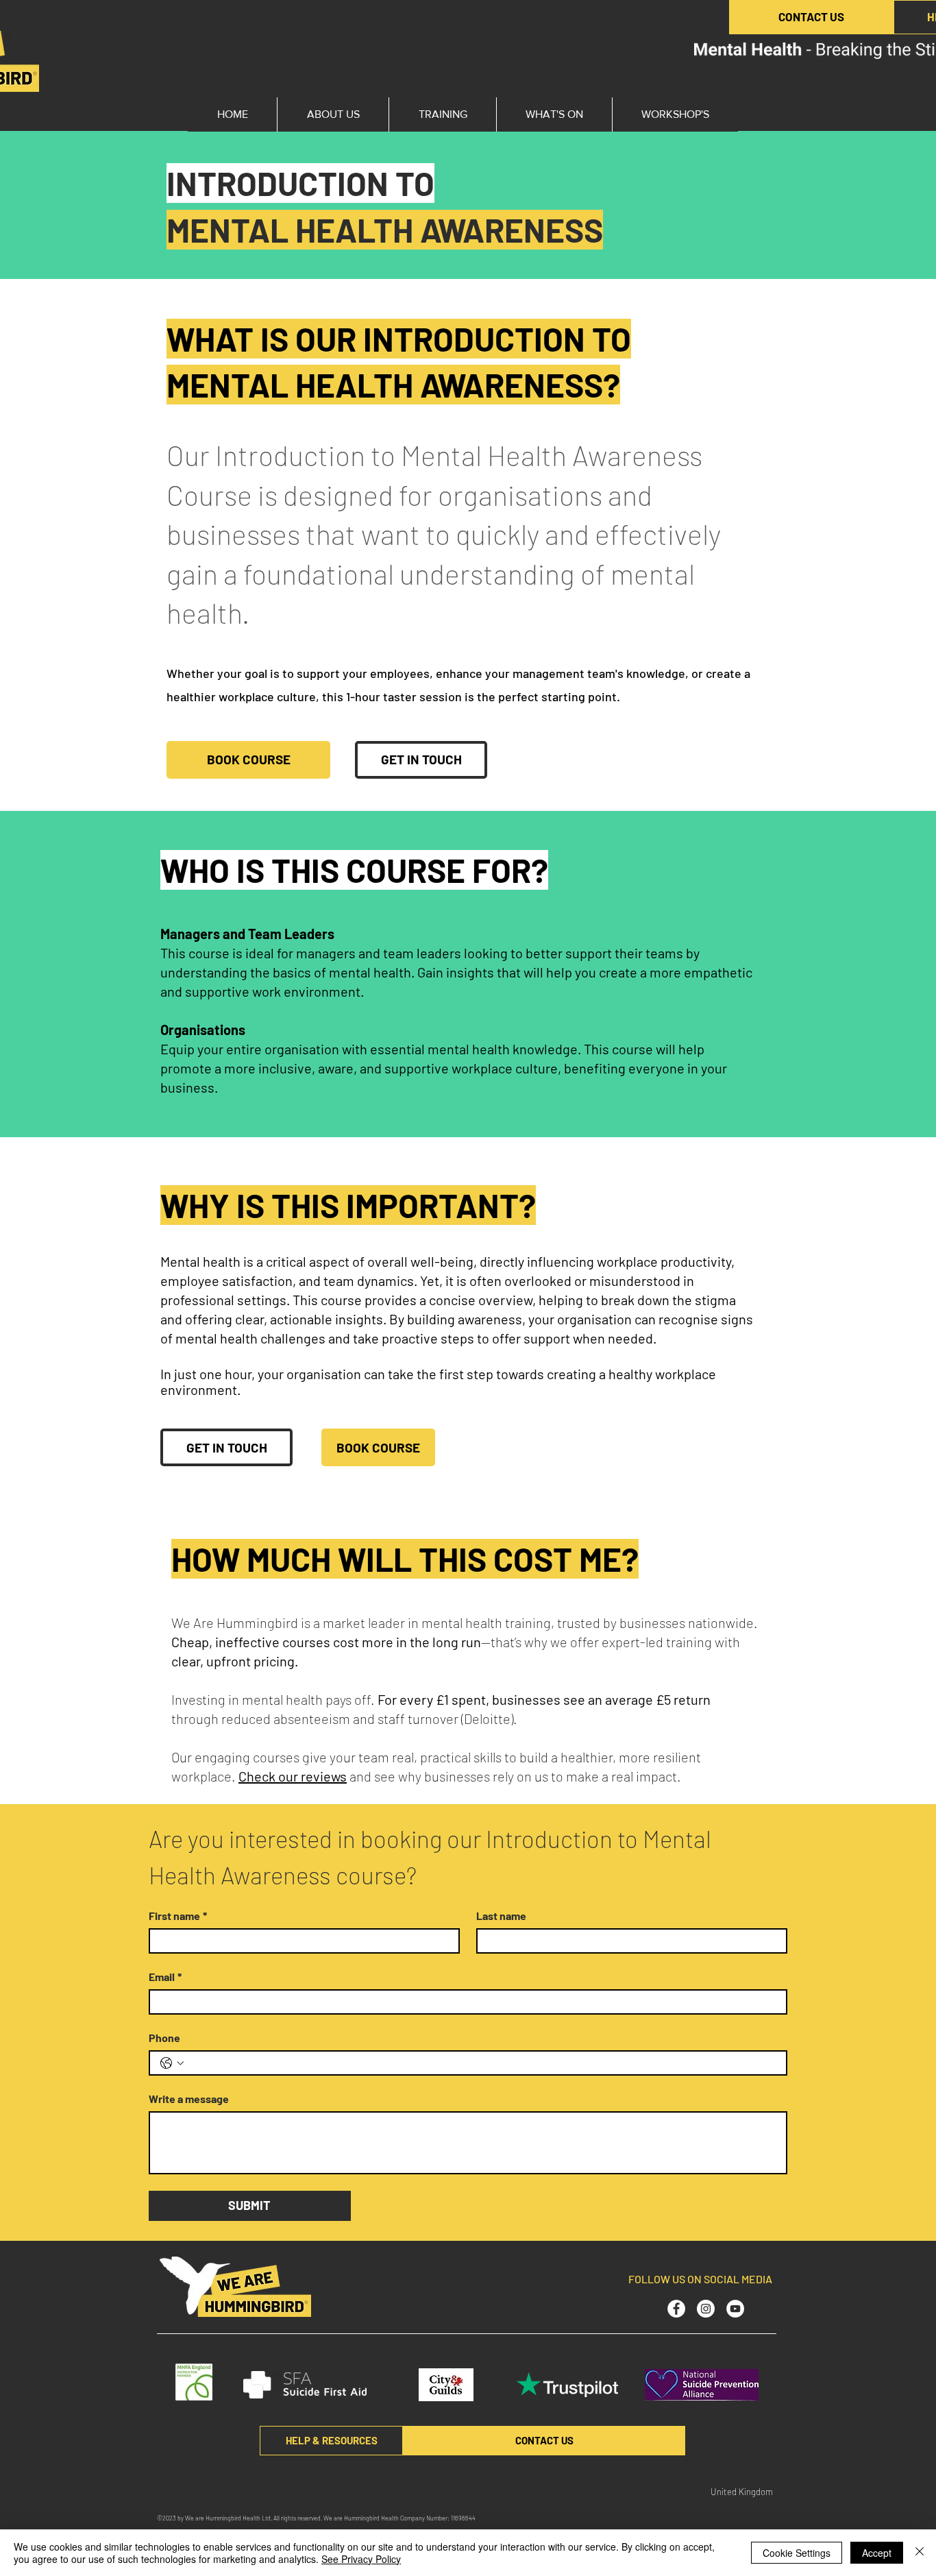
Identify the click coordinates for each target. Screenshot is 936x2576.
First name (178, 1916)
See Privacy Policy (361, 2559)
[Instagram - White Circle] (706, 2309)
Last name (501, 1916)
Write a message (189, 2099)
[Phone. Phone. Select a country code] (172, 2063)
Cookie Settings (797, 2553)
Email (165, 1977)
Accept (877, 2553)
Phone (164, 2038)
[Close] (920, 2553)
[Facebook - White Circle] (676, 2309)
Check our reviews (293, 1776)
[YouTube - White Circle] (735, 2309)
